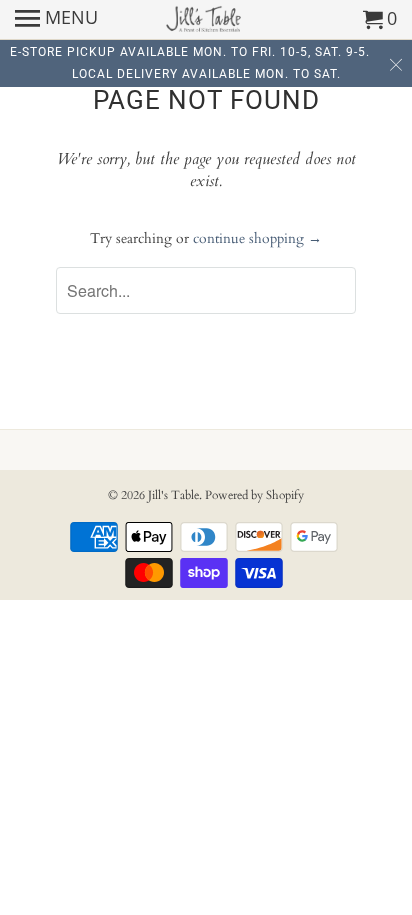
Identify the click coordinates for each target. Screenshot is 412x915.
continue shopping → (257, 238)
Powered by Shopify (254, 495)
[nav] (56, 20)
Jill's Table (173, 495)
